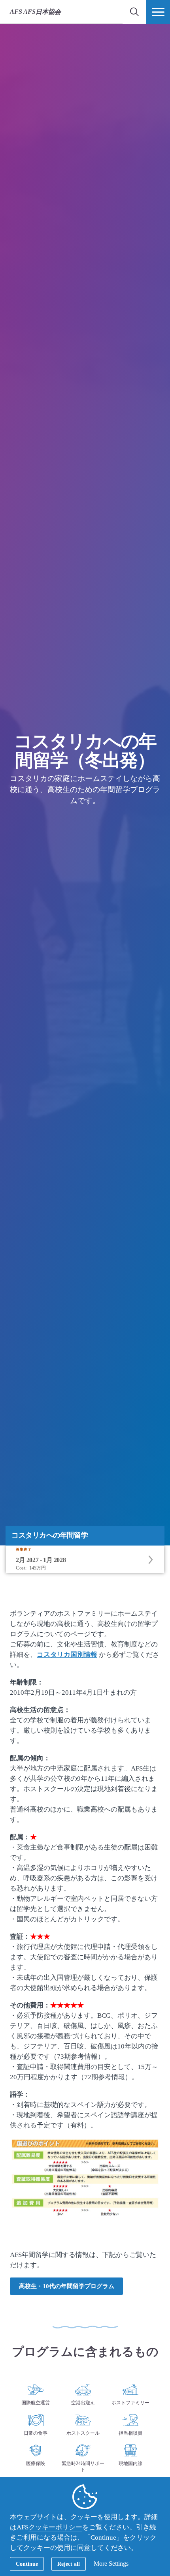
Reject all (69, 2564)
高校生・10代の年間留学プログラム (67, 2286)
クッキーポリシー (55, 2527)
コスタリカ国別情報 (67, 1655)
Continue (27, 2564)
